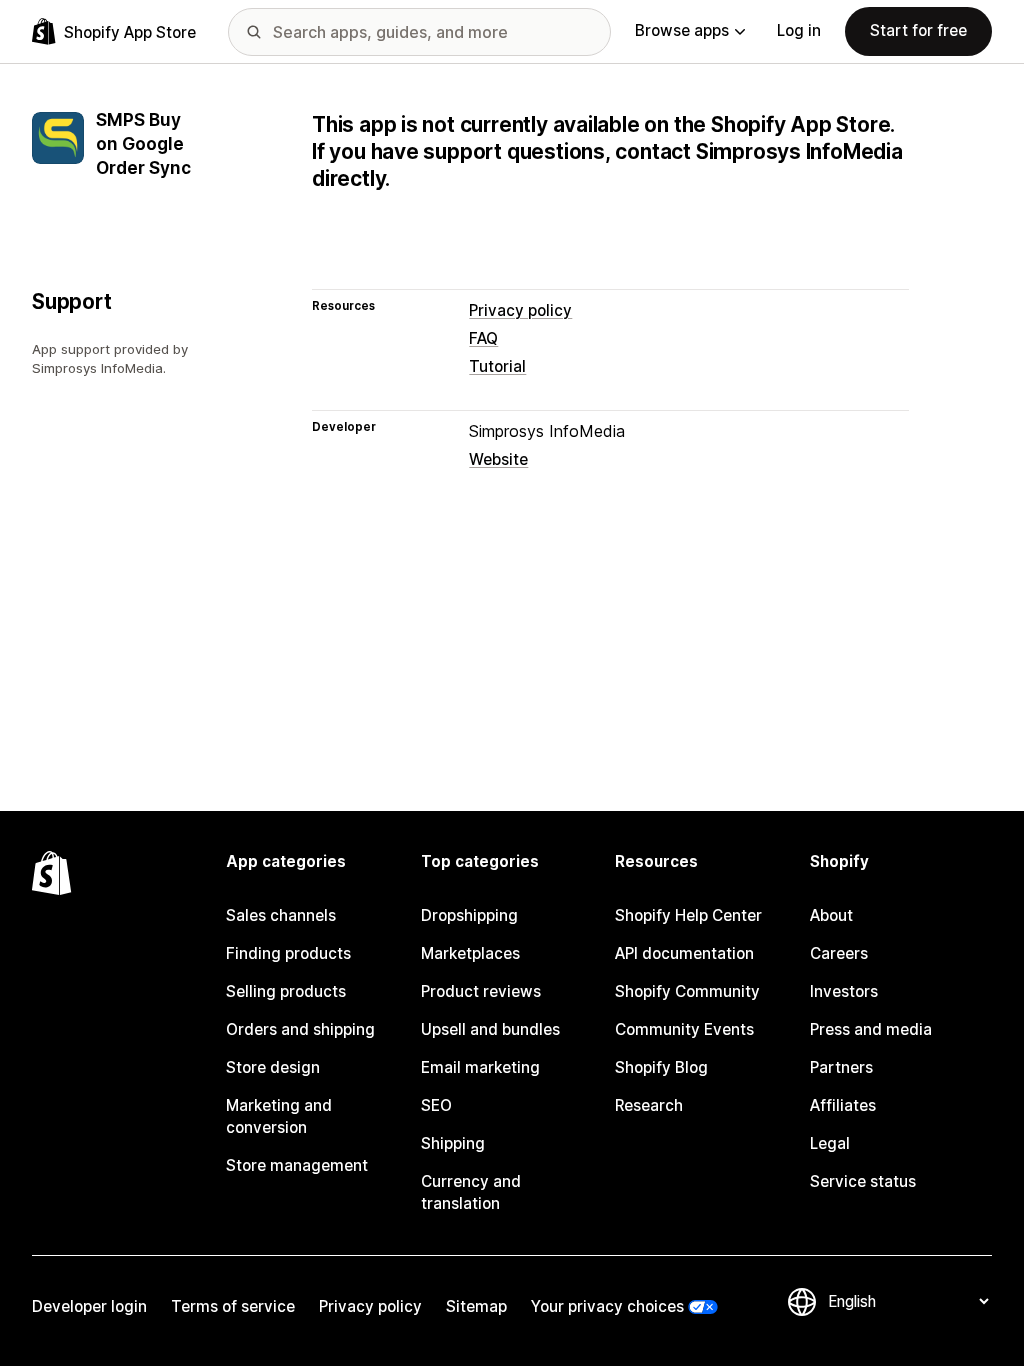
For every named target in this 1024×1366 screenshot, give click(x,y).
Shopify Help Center (688, 915)
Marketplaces (470, 953)
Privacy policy (520, 310)
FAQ (483, 338)
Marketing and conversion (279, 1116)
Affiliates (843, 1105)
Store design (273, 1067)
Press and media (871, 1029)
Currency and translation (471, 1192)
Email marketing (480, 1067)
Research (649, 1105)
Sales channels (281, 915)
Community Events (684, 1029)
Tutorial (497, 366)
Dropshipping (469, 915)
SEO (436, 1105)
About (831, 915)
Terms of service (233, 1306)
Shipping (453, 1143)
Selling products (286, 991)
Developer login (89, 1306)
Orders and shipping (300, 1029)
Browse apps (682, 30)
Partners (841, 1067)
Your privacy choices (607, 1306)
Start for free (918, 30)
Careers (839, 953)
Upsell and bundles (490, 1029)
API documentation (684, 953)
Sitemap (476, 1306)
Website (498, 459)
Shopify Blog (661, 1067)
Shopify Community (687, 991)
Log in (799, 30)
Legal (830, 1143)
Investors (844, 991)
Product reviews (481, 991)
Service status (863, 1181)
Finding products (288, 953)
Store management (297, 1165)
